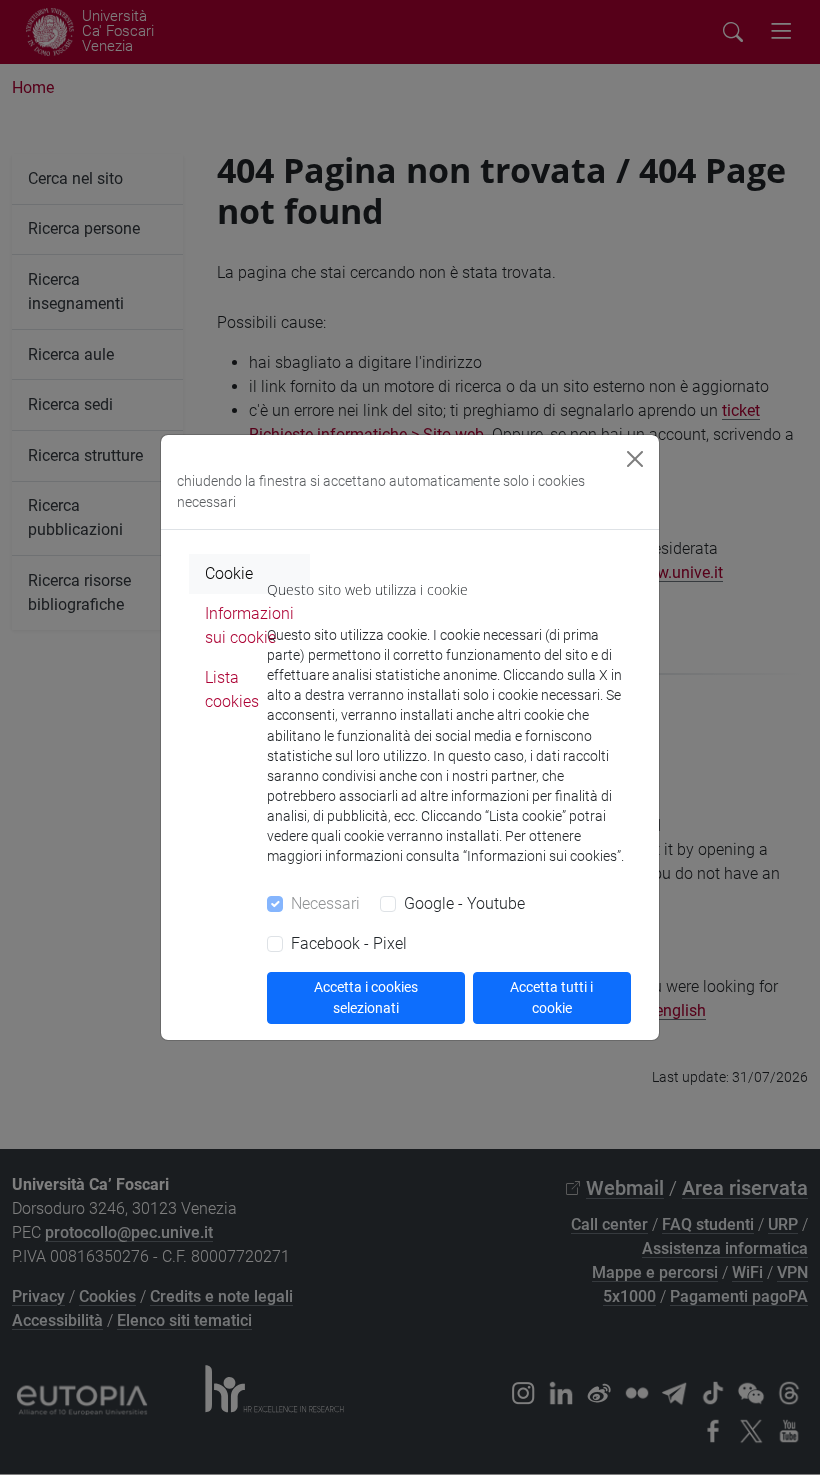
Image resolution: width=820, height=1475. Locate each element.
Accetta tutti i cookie (551, 997)
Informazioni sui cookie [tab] (249, 625)
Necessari (325, 903)
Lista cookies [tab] (232, 689)
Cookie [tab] (229, 573)
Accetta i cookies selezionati (366, 997)
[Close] (635, 459)
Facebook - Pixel (349, 943)
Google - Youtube (464, 903)
